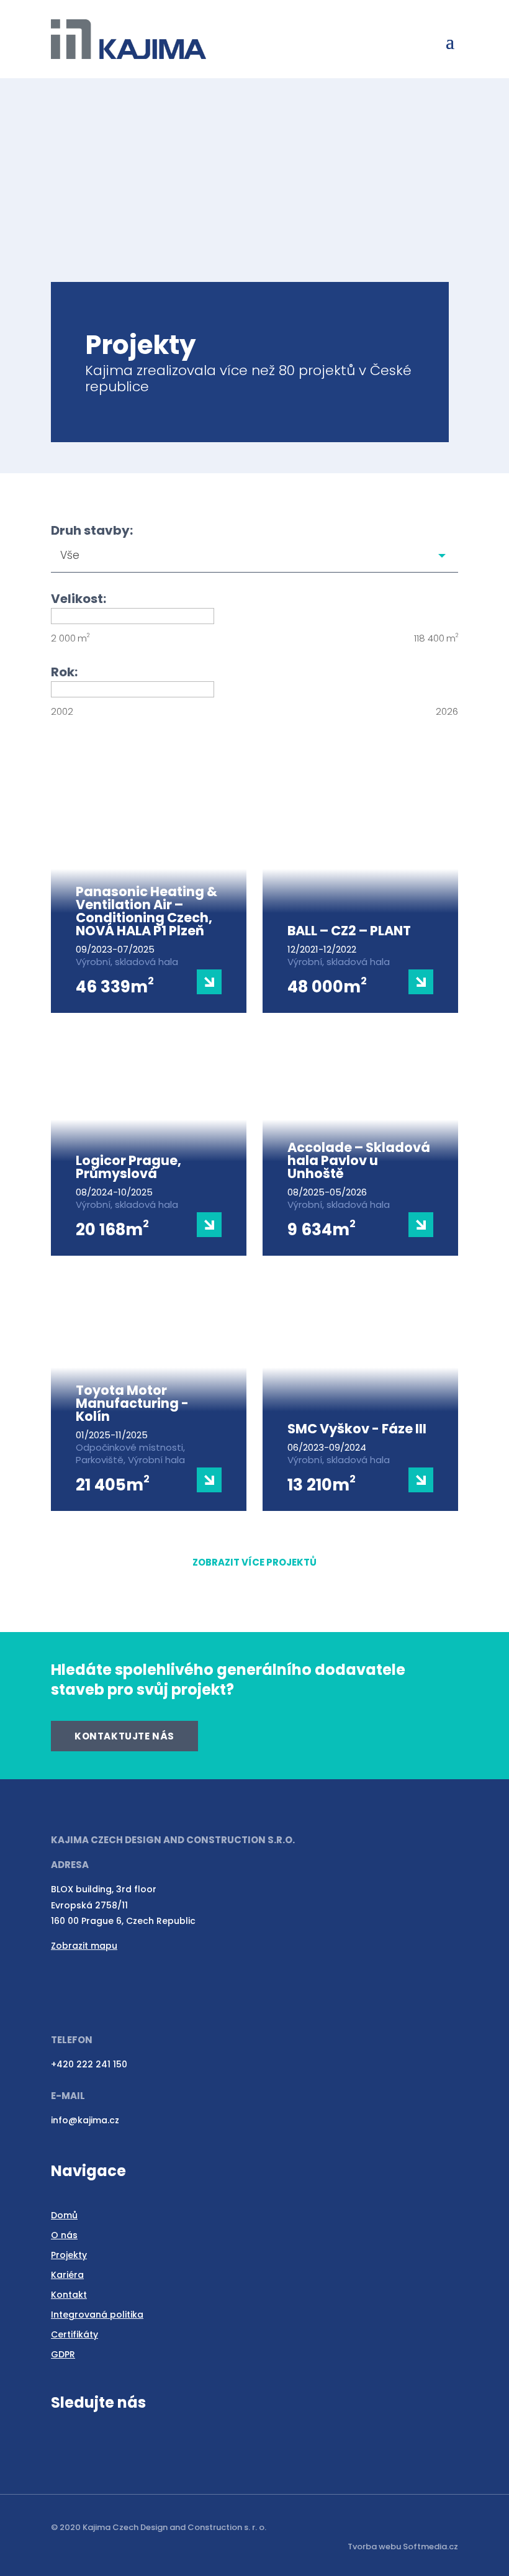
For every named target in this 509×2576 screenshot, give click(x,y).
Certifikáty (74, 2334)
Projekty (69, 2255)
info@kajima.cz (85, 2120)
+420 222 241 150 (89, 2064)
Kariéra (67, 2275)
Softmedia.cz (430, 2547)
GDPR (63, 2354)
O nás (64, 2235)
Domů (64, 2215)
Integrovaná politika (97, 2315)
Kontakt (69, 2295)
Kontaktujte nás (124, 1736)
